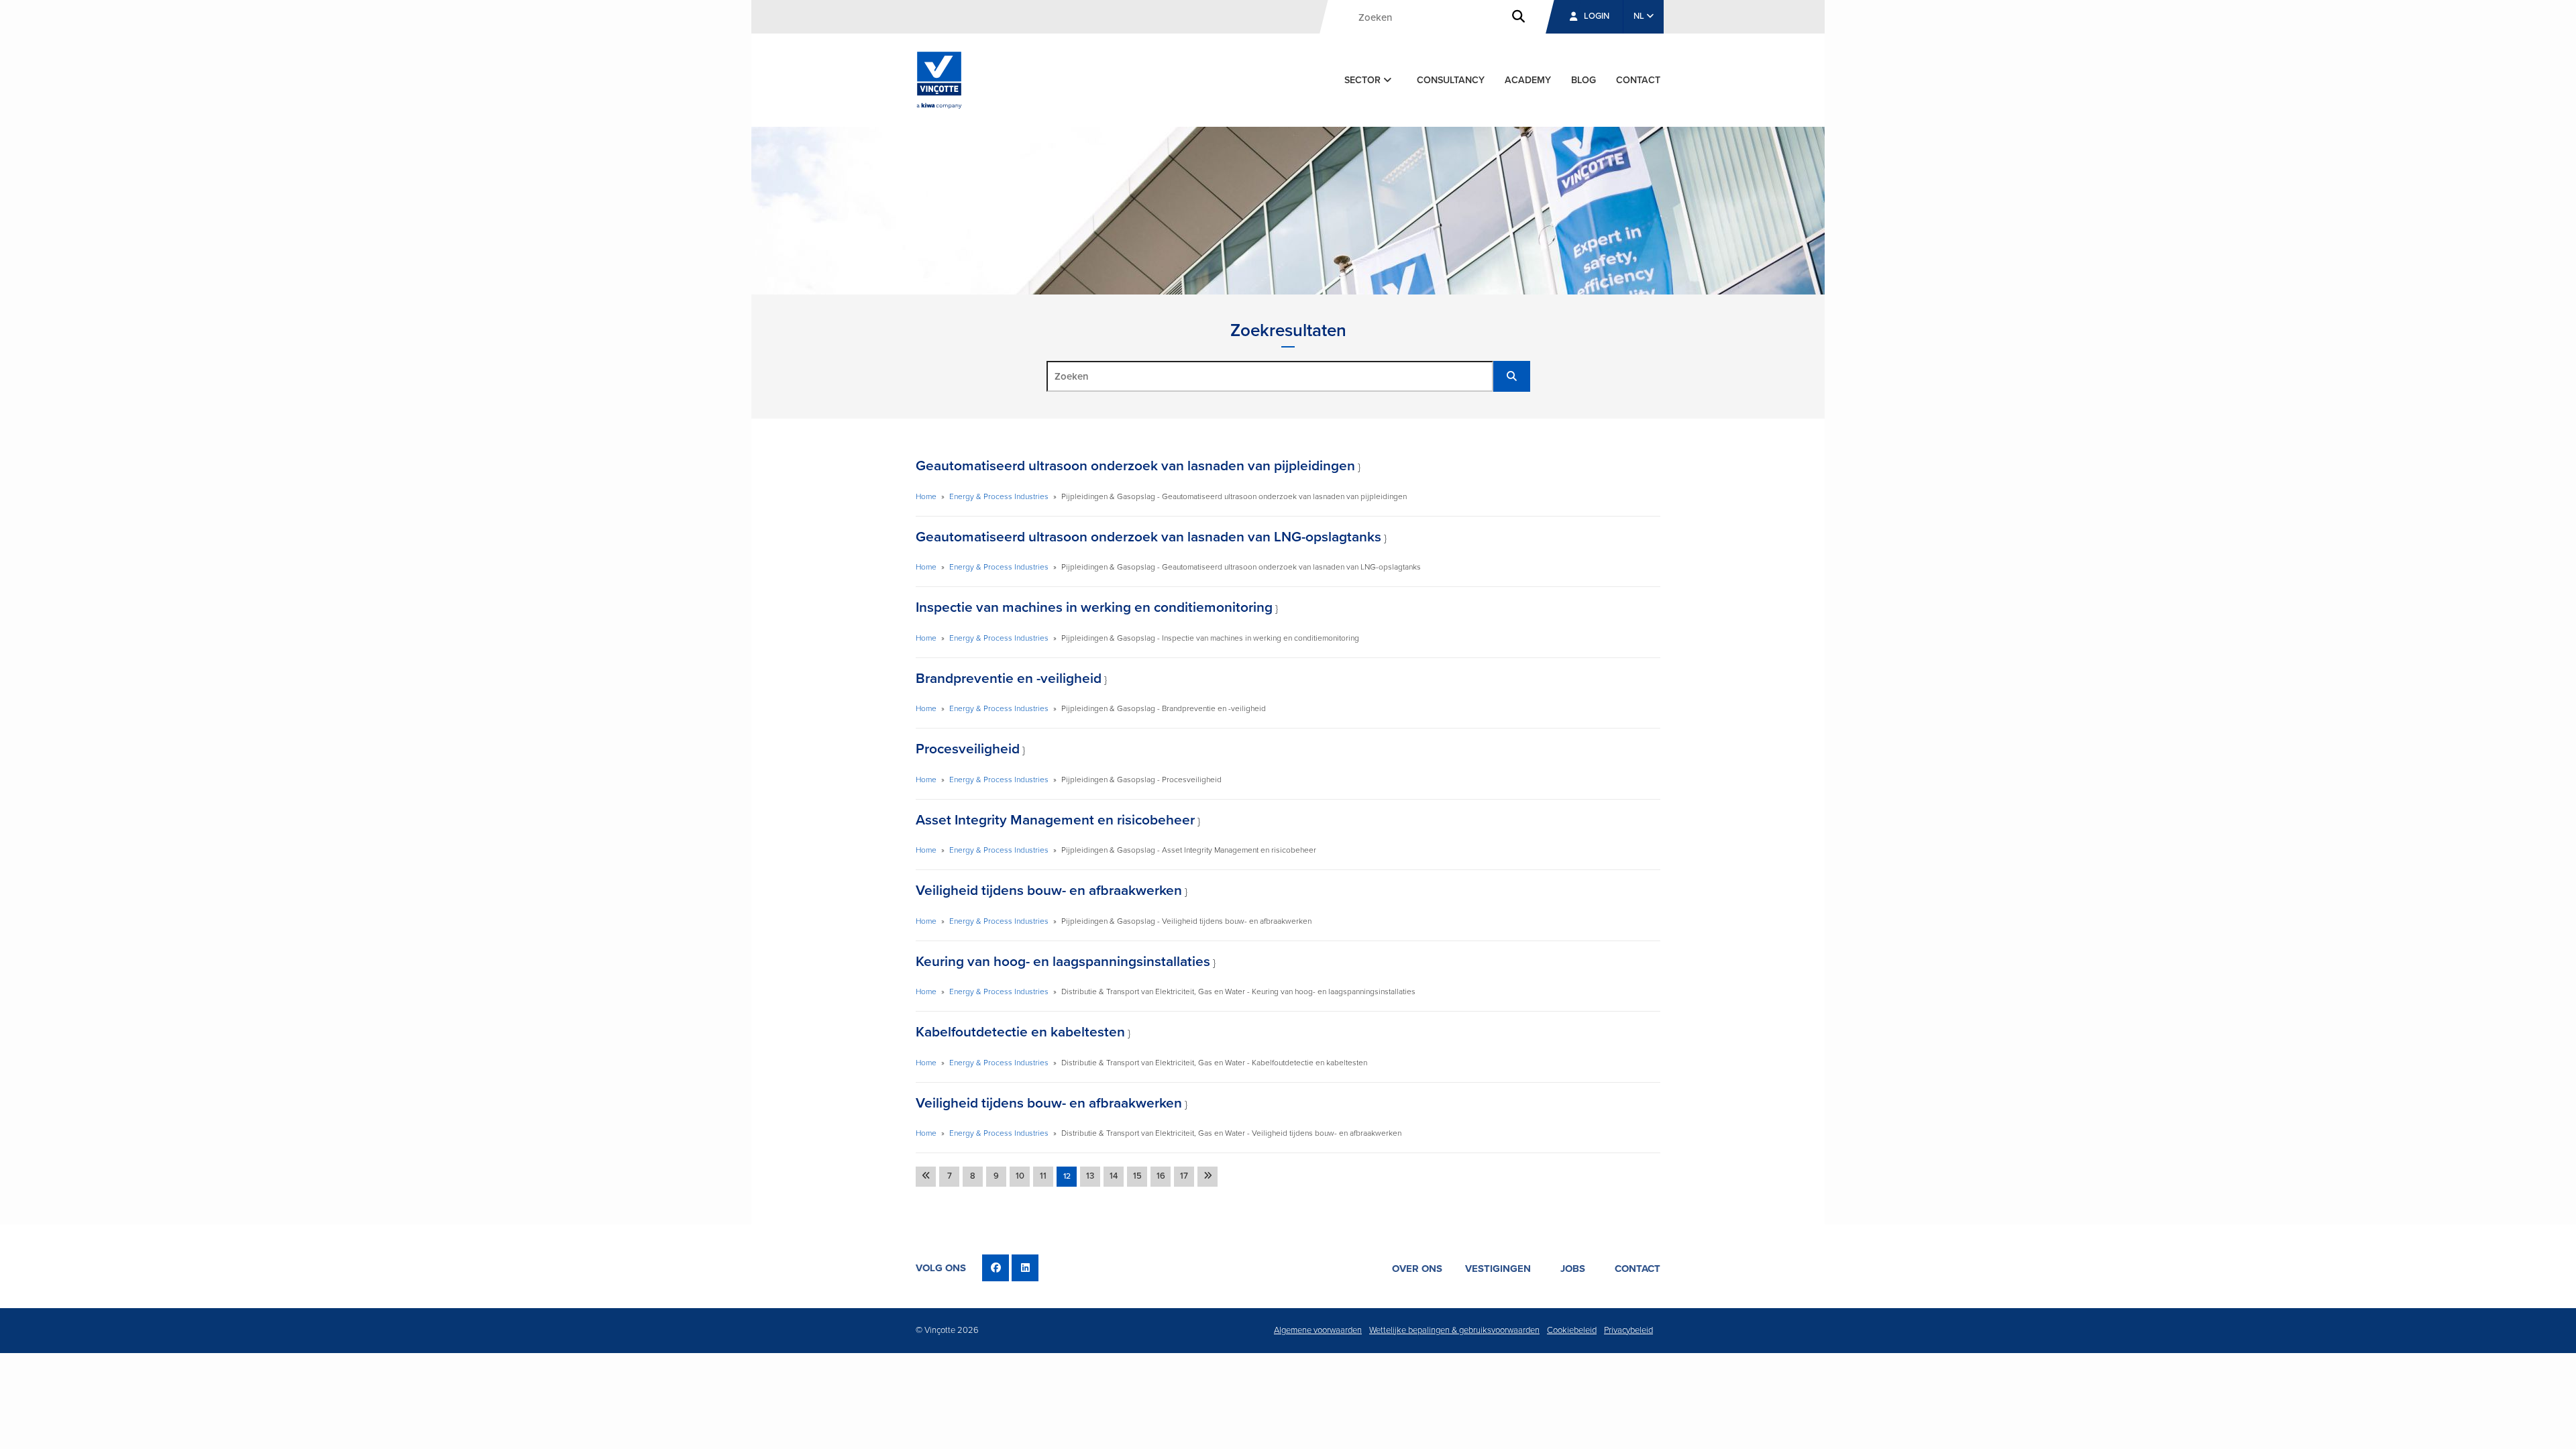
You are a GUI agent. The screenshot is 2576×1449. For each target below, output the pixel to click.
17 (1184, 1176)
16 (1161, 1176)
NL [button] (1640, 16)
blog (1584, 80)
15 (1137, 1176)
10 (1020, 1176)
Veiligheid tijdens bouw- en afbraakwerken (1049, 891)
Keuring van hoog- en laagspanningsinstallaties (1063, 962)
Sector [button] (1364, 80)
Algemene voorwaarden (1318, 1330)
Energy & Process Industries (999, 496)
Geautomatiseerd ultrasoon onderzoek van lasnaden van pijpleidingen (1135, 466)
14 (1114, 1176)
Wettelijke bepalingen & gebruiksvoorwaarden (1454, 1330)
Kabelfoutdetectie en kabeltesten (1020, 1032)
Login (1597, 16)
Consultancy (1451, 80)
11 (1043, 1176)
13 (1090, 1176)
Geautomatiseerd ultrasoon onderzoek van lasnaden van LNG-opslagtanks (1148, 537)
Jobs (1573, 1269)
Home (926, 496)
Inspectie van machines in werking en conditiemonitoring (1094, 607)
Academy (1528, 80)
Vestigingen (1498, 1269)
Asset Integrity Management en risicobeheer (1055, 820)
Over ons (1417, 1269)
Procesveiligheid (968, 749)
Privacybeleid (1628, 1330)
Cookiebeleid (1572, 1330)
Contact (1638, 80)
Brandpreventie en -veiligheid (1009, 679)
